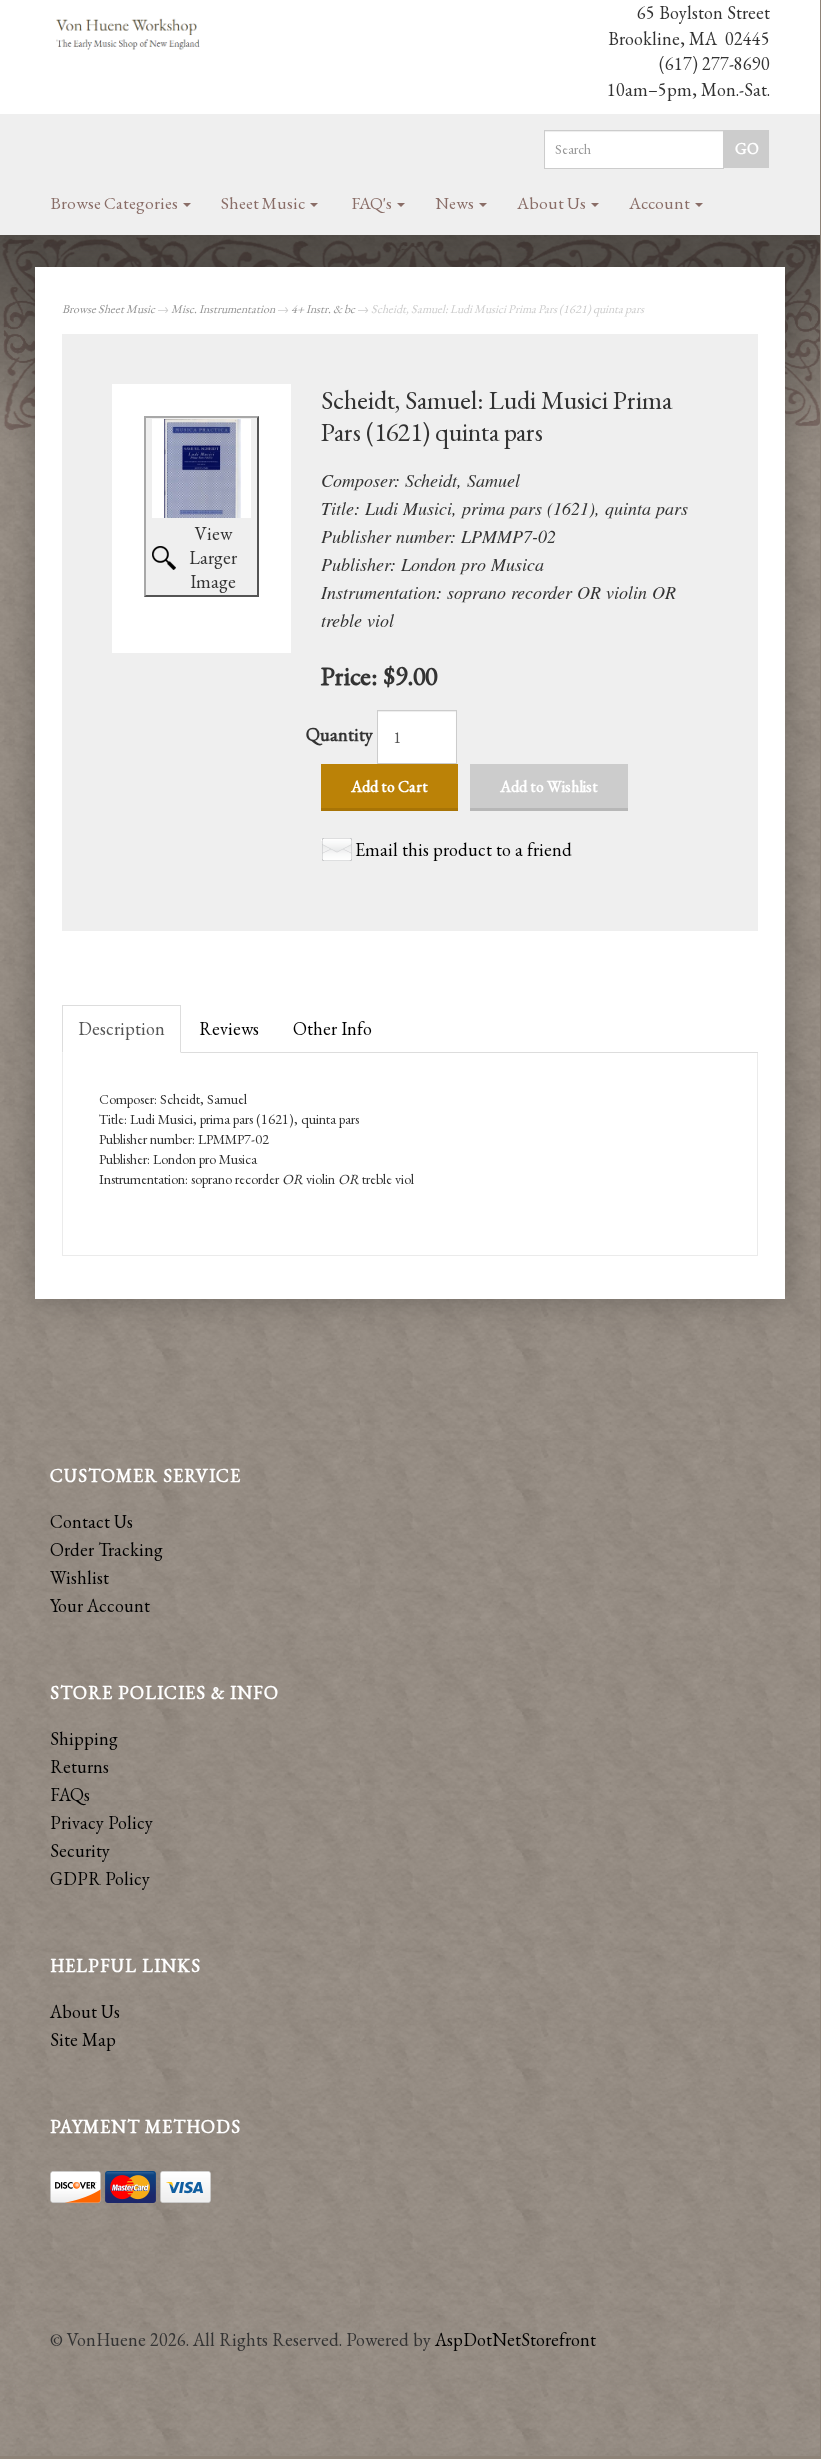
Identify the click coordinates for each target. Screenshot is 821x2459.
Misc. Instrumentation (223, 309)
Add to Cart (389, 786)
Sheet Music (264, 203)
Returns (79, 1766)
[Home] (129, 35)
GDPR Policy (100, 1878)
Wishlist (79, 1577)
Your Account (100, 1605)
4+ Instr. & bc (323, 309)
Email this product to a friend (463, 849)
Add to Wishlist (549, 786)
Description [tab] (121, 1028)
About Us (553, 203)
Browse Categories (116, 203)
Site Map (83, 2039)
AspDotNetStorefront (515, 2339)
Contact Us (91, 1521)
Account (661, 203)
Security (80, 1850)
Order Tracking (106, 1549)
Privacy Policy (101, 1822)
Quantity (339, 734)
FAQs (70, 1794)
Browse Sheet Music (108, 309)
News (456, 203)
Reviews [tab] (229, 1028)
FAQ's (373, 203)
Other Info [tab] (332, 1028)
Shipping (84, 1738)
